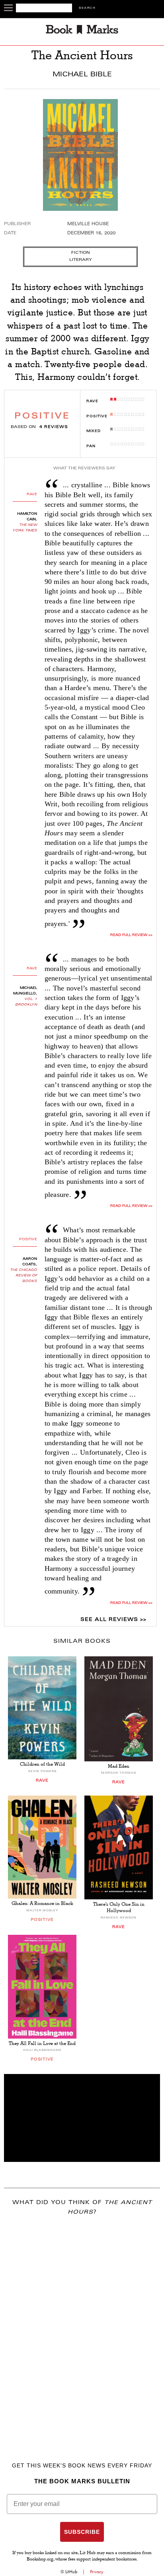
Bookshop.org (40, 2560)
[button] (82, 2118)
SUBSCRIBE (82, 2532)
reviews (54, 427)
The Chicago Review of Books (23, 1276)
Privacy (97, 2572)
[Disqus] (82, 2327)
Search (87, 8)
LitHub (71, 2572)
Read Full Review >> (131, 935)
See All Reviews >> (113, 1620)
